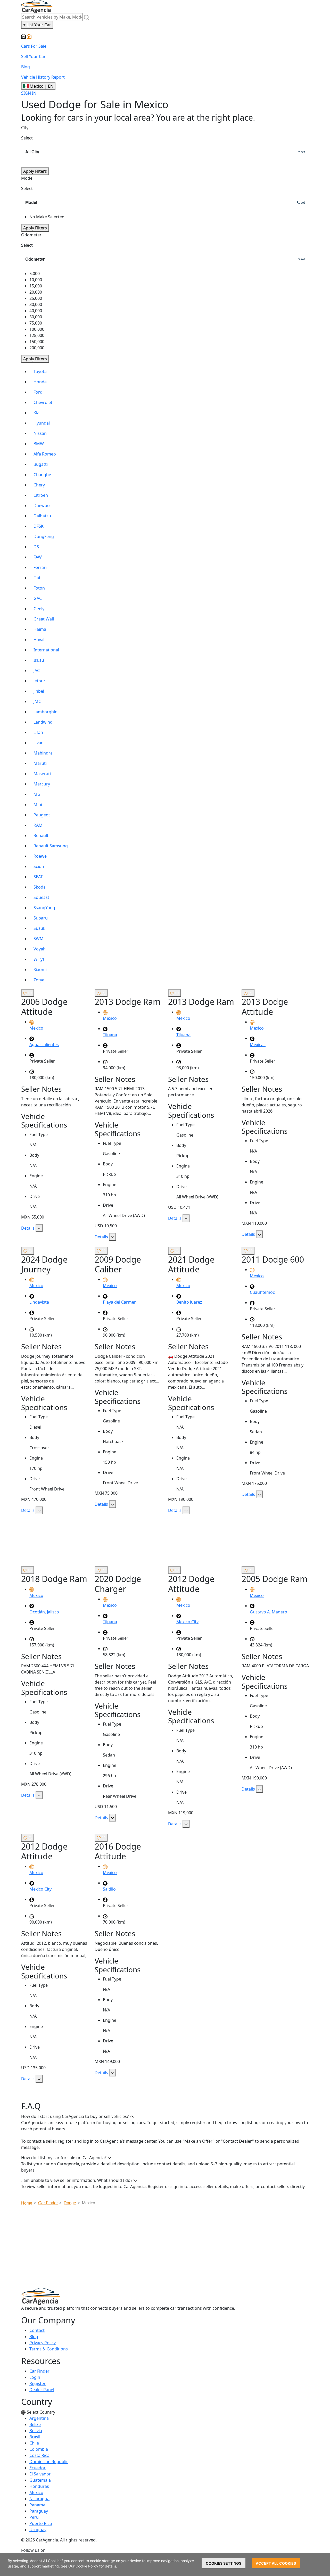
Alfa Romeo (45, 454)
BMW (39, 444)
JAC (37, 670)
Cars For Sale (34, 46)
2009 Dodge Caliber (118, 1264)
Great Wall (44, 619)
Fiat (37, 578)
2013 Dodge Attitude (265, 1007)
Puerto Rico (41, 2523)
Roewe (40, 856)
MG (37, 794)
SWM (39, 939)
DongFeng (44, 536)
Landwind (43, 722)
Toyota (40, 371)
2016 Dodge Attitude (118, 1851)
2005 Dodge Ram (275, 1579)
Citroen (41, 495)
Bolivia (36, 2431)
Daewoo (42, 506)
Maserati (42, 774)
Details (28, 1228)
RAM (38, 825)
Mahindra (43, 753)
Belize (35, 2424)
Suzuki (40, 928)
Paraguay (39, 2511)
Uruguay (38, 2530)
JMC (37, 701)
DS (36, 547)
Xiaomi (40, 970)
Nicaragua (39, 2499)
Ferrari (40, 567)
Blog (26, 67)
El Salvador (40, 2474)
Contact (37, 2330)
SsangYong (44, 908)
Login (35, 2377)
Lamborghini (46, 712)
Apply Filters (35, 171)
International (46, 650)
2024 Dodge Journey (44, 1264)
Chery (39, 485)
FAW (38, 557)
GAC (38, 598)
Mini (38, 805)
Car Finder (39, 2371)
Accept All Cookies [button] (276, 2563)
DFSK (39, 526)
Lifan (38, 732)
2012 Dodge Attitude (191, 1584)
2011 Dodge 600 (273, 1259)
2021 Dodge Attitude (191, 1264)
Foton (39, 588)
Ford (38, 392)
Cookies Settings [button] (224, 2563)
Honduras (39, 2486)
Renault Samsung (51, 846)
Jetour (39, 681)
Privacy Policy (43, 2343)
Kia (36, 413)
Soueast (41, 897)
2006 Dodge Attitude (44, 1007)
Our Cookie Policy (83, 2566)
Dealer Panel (42, 2390)
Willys (39, 959)
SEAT (38, 877)
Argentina (39, 2418)
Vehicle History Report (43, 77)
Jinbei (39, 691)
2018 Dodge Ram (54, 1579)
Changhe (42, 475)
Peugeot (42, 815)
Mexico (36, 2492)
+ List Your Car (37, 25)
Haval (39, 640)
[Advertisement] (165, 1543)
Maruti (40, 763)
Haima (40, 629)
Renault (41, 835)
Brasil (35, 2437)
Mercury (42, 784)
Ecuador (38, 2468)
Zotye (39, 980)
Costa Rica (39, 2455)
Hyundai (42, 423)
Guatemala (40, 2480)
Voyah (40, 949)
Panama (37, 2505)
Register (38, 2383)
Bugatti (41, 464)
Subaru (41, 918)
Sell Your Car (33, 56)
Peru (34, 2517)
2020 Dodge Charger (118, 1584)
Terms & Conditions (49, 2349)
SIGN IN (29, 93)
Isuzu (39, 660)
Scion (39, 866)
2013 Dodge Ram (128, 1002)
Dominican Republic (49, 2462)
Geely (39, 609)
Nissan (40, 433)
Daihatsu (42, 516)
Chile (34, 2443)
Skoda (40, 887)
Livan (39, 743)
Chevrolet (43, 402)
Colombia (39, 2449)
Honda (40, 382)
